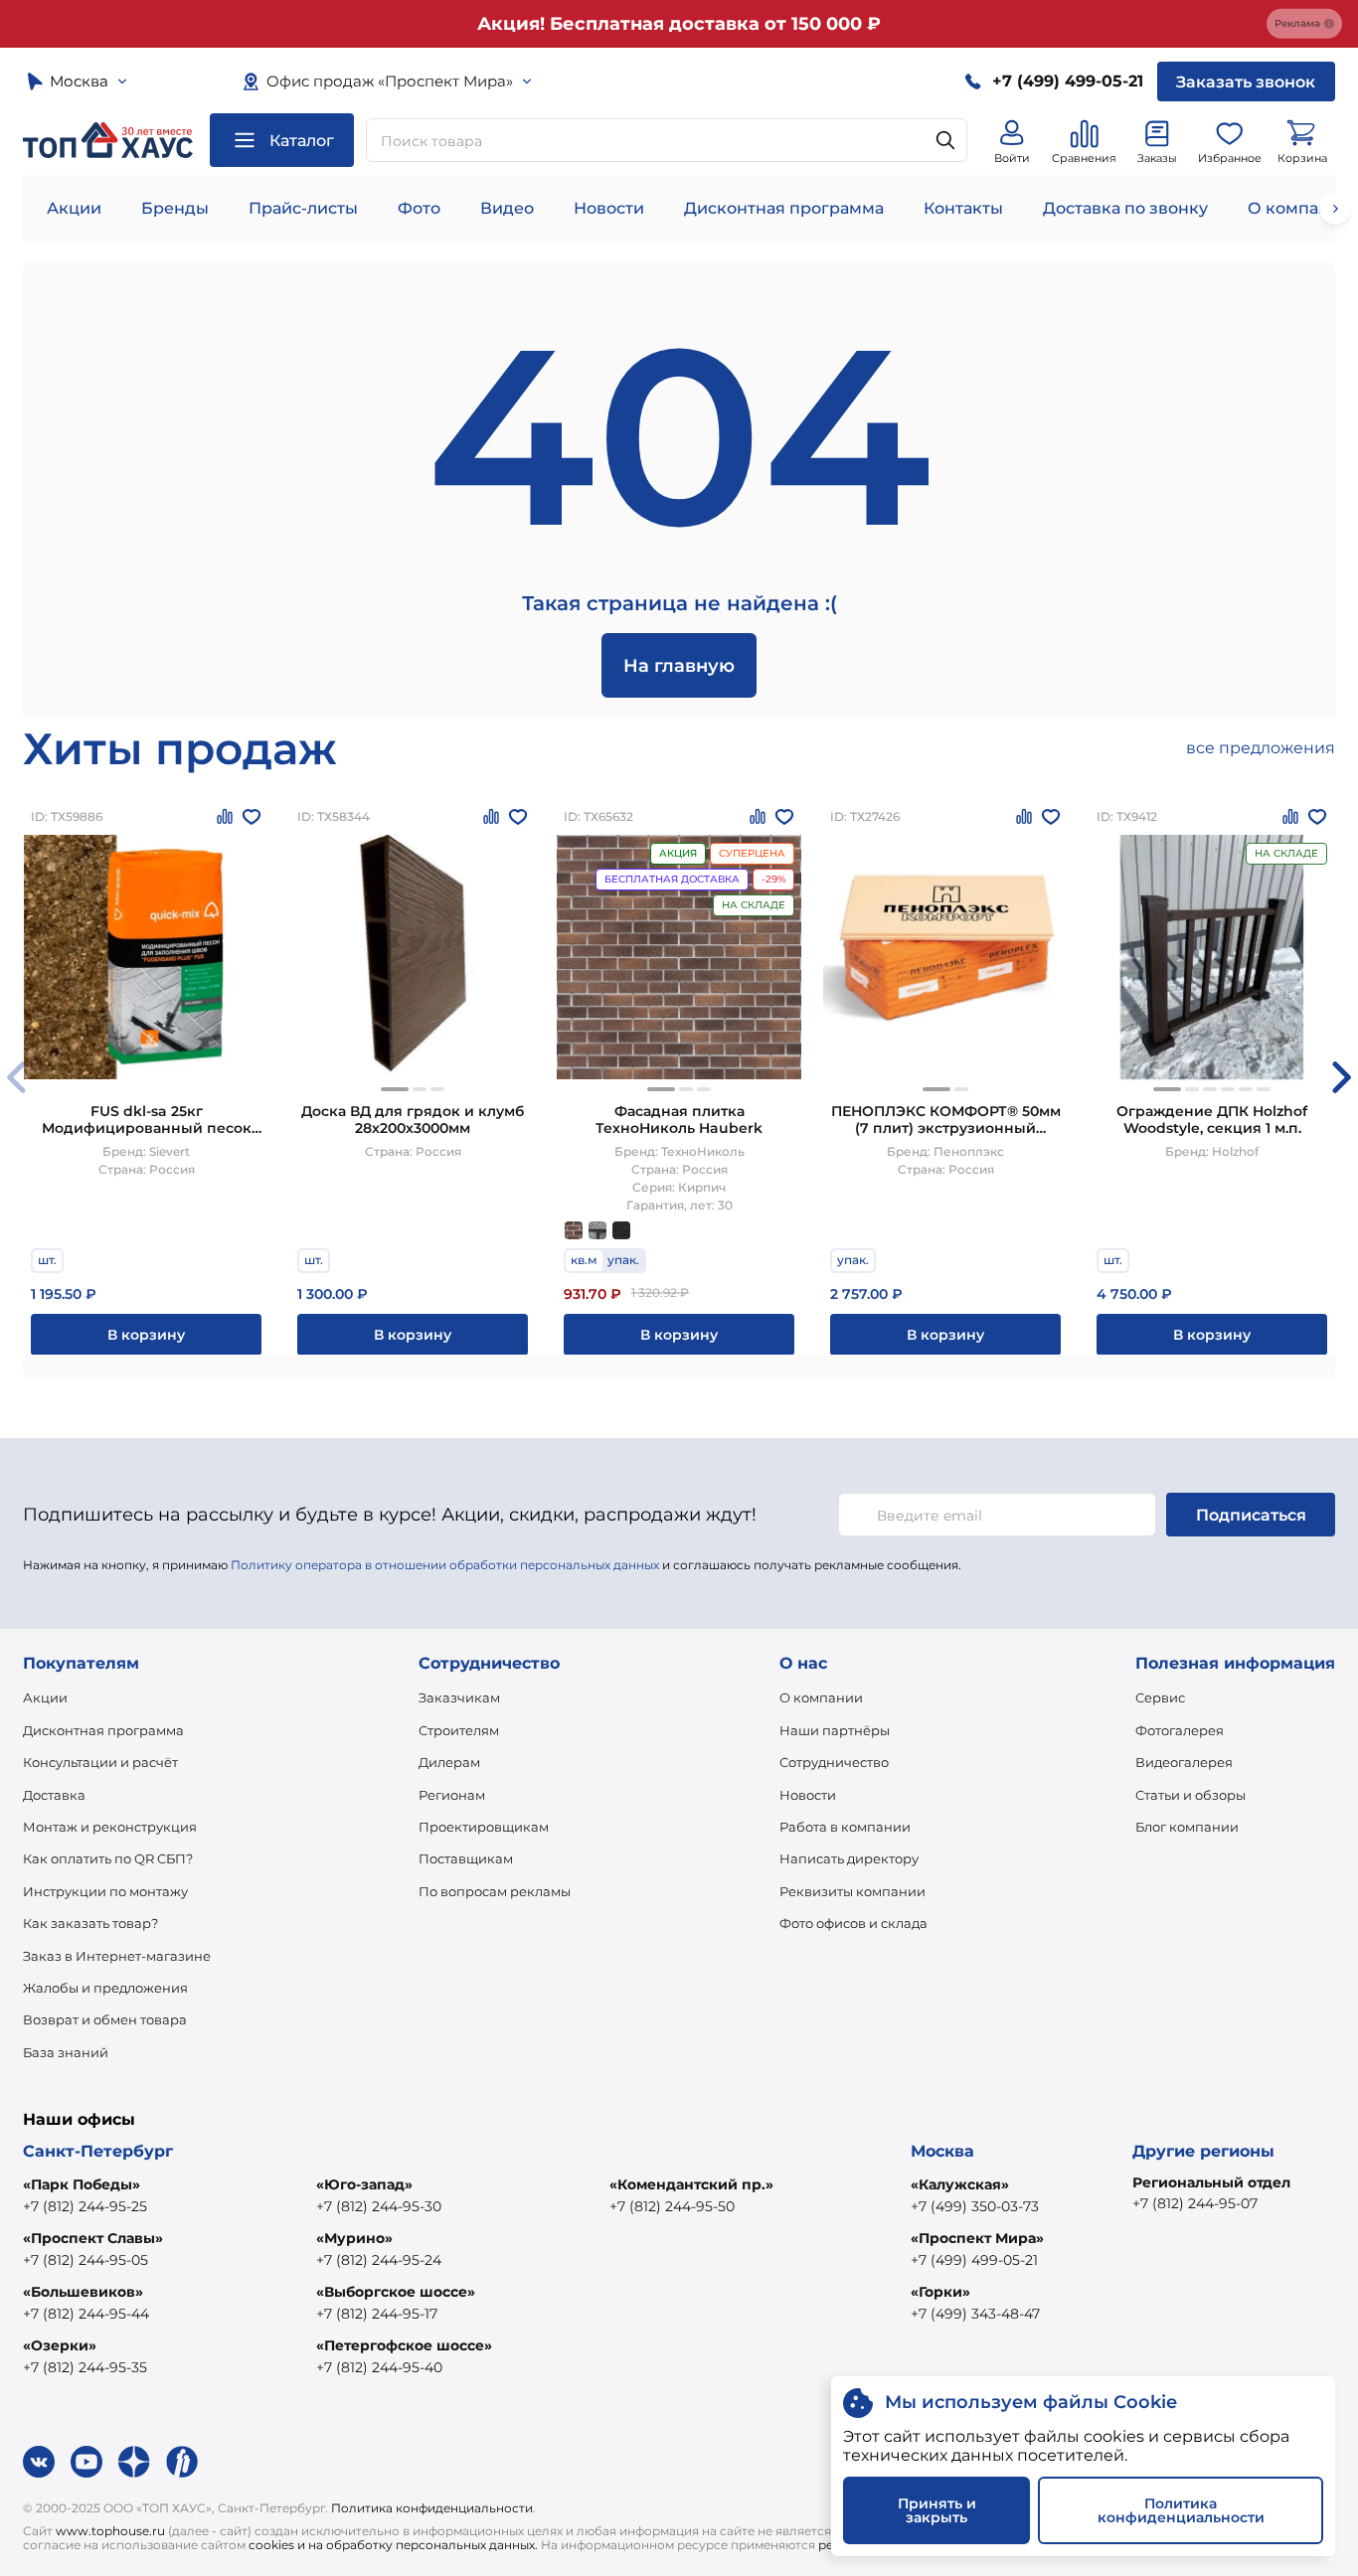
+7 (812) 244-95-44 (86, 2314)
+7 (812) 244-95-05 (85, 2260)
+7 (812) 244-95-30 (379, 2206)
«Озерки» (60, 2345)
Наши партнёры (835, 1730)
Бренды (175, 208)
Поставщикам (466, 1858)
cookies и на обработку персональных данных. (393, 2545)
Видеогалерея (1184, 1762)
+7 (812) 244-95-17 (377, 2314)
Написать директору (849, 1858)
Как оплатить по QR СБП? (108, 1858)
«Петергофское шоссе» (404, 2345)
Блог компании (1187, 1827)
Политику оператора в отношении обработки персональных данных (445, 1565)
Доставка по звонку (1125, 208)
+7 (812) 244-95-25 (85, 2206)
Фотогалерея (1180, 1730)
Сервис (1160, 1697)
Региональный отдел (1211, 2182)
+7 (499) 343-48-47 (975, 2314)
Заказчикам (459, 1697)
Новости (609, 208)
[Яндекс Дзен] (134, 2462)
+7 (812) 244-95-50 (672, 2206)
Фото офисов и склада (853, 1923)
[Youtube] (86, 2462)
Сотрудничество (834, 1762)
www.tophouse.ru (110, 2531)
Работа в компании (845, 1827)
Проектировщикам (484, 1827)
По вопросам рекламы (495, 1891)
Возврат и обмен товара (105, 2019)
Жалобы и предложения (105, 1988)
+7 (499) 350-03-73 (975, 2206)
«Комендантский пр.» (691, 2184)
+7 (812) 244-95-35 (85, 2367)
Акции (74, 208)
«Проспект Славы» (93, 2238)
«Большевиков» (83, 2292)
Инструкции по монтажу (105, 1891)
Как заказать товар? (90, 1923)
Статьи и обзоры (1190, 1795)
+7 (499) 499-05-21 (974, 2260)
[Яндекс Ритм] (182, 2462)
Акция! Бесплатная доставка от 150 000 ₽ (679, 24)
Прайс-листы (303, 208)
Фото (419, 208)
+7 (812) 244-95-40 (379, 2367)
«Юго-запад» (364, 2184)
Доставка (54, 1795)
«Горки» (940, 2292)
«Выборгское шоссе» (396, 2292)
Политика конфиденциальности (432, 2508)
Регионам (452, 1795)
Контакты (963, 208)
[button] (395, 1089)
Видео (507, 208)
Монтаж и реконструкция (110, 1827)
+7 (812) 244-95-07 (1195, 2203)
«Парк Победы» (82, 2184)
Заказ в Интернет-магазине (117, 1956)
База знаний (66, 2052)
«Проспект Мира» (977, 2238)
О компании (821, 1697)
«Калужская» (960, 2184)
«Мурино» (354, 2238)
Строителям (459, 1730)
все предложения (1261, 748)
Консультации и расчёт (100, 1762)
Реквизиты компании (852, 1891)
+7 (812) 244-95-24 (379, 2260)
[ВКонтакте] (39, 2462)
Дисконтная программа (784, 208)
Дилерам (449, 1762)
